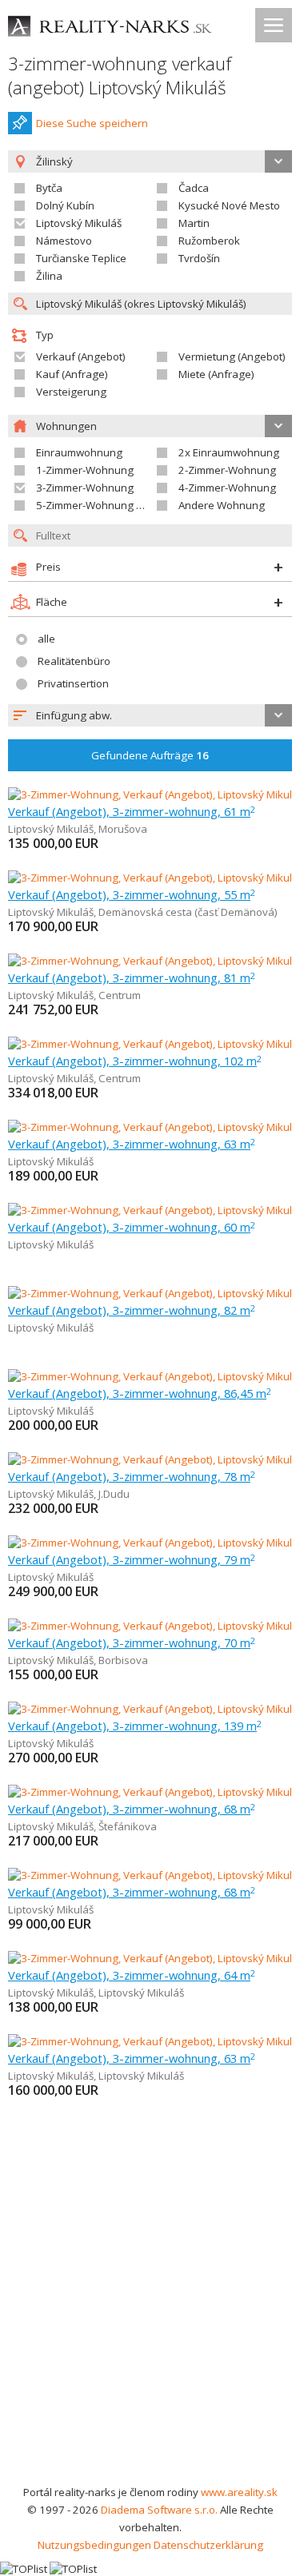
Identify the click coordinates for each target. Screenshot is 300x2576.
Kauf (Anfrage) (72, 374)
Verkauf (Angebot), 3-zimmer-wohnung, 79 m (132, 1559)
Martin (194, 223)
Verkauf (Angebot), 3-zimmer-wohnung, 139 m (135, 1726)
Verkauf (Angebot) (81, 356)
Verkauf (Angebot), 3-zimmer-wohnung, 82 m (132, 1310)
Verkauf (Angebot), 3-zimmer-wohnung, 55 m (132, 894)
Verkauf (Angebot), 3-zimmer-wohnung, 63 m (132, 1144)
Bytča (49, 188)
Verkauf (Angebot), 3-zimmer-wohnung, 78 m (132, 1476)
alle (46, 639)
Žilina (49, 276)
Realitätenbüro (74, 661)
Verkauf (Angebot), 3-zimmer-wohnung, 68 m (132, 1809)
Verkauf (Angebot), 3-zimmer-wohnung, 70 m (132, 1642)
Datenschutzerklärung (208, 2545)
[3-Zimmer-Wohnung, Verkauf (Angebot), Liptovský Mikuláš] (150, 1127)
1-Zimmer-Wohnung (85, 470)
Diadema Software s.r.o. (159, 2510)
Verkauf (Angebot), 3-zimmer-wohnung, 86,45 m (140, 1393)
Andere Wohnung (222, 505)
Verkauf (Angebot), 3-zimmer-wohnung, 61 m (132, 811)
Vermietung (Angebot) (232, 356)
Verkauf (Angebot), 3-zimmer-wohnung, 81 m (132, 977)
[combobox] (150, 715)
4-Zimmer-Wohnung (227, 488)
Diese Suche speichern (92, 123)
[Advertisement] (150, 2325)
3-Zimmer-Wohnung (85, 488)
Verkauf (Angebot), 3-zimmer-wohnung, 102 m (135, 1061)
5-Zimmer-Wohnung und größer (114, 505)
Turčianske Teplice (81, 258)
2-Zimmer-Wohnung (227, 470)
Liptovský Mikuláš (79, 223)
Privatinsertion (73, 683)
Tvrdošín (199, 258)
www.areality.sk (239, 2492)
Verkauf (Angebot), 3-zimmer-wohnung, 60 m (132, 1227)
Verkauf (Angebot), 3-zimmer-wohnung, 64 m (132, 1975)
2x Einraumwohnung (229, 452)
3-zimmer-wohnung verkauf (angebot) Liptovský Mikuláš (120, 76)
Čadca (194, 188)
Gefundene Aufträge (150, 755)
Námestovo (64, 241)
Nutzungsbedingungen (94, 2545)
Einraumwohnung (79, 452)
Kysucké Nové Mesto (229, 205)
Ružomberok (209, 241)
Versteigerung (71, 392)
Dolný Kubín (65, 205)
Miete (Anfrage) (216, 374)
